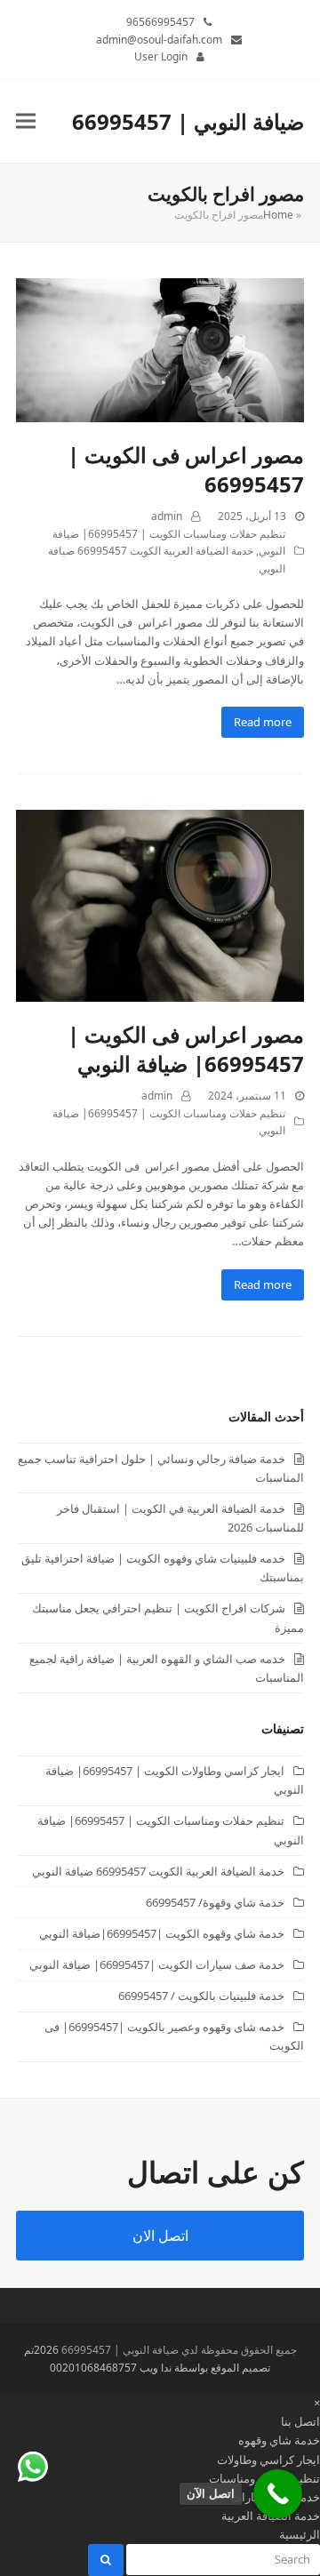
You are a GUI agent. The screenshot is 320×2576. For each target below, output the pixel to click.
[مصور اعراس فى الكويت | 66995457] (160, 348)
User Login (161, 56)
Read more (263, 722)
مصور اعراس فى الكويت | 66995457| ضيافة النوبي (186, 1049)
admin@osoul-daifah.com (159, 40)
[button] (26, 121)
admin (167, 516)
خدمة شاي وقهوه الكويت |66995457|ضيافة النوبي (162, 1933)
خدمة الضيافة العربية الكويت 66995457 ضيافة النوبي (158, 1871)
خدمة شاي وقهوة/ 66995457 (215, 1902)
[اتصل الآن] (278, 2494)
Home (278, 215)
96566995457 (160, 22)
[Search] (222, 2559)
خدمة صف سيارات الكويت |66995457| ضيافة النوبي (157, 1964)
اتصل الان (160, 2236)
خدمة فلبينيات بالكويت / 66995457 (201, 1996)
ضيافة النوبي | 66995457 (188, 121)
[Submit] (106, 2560)
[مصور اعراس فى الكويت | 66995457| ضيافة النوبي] (160, 905)
